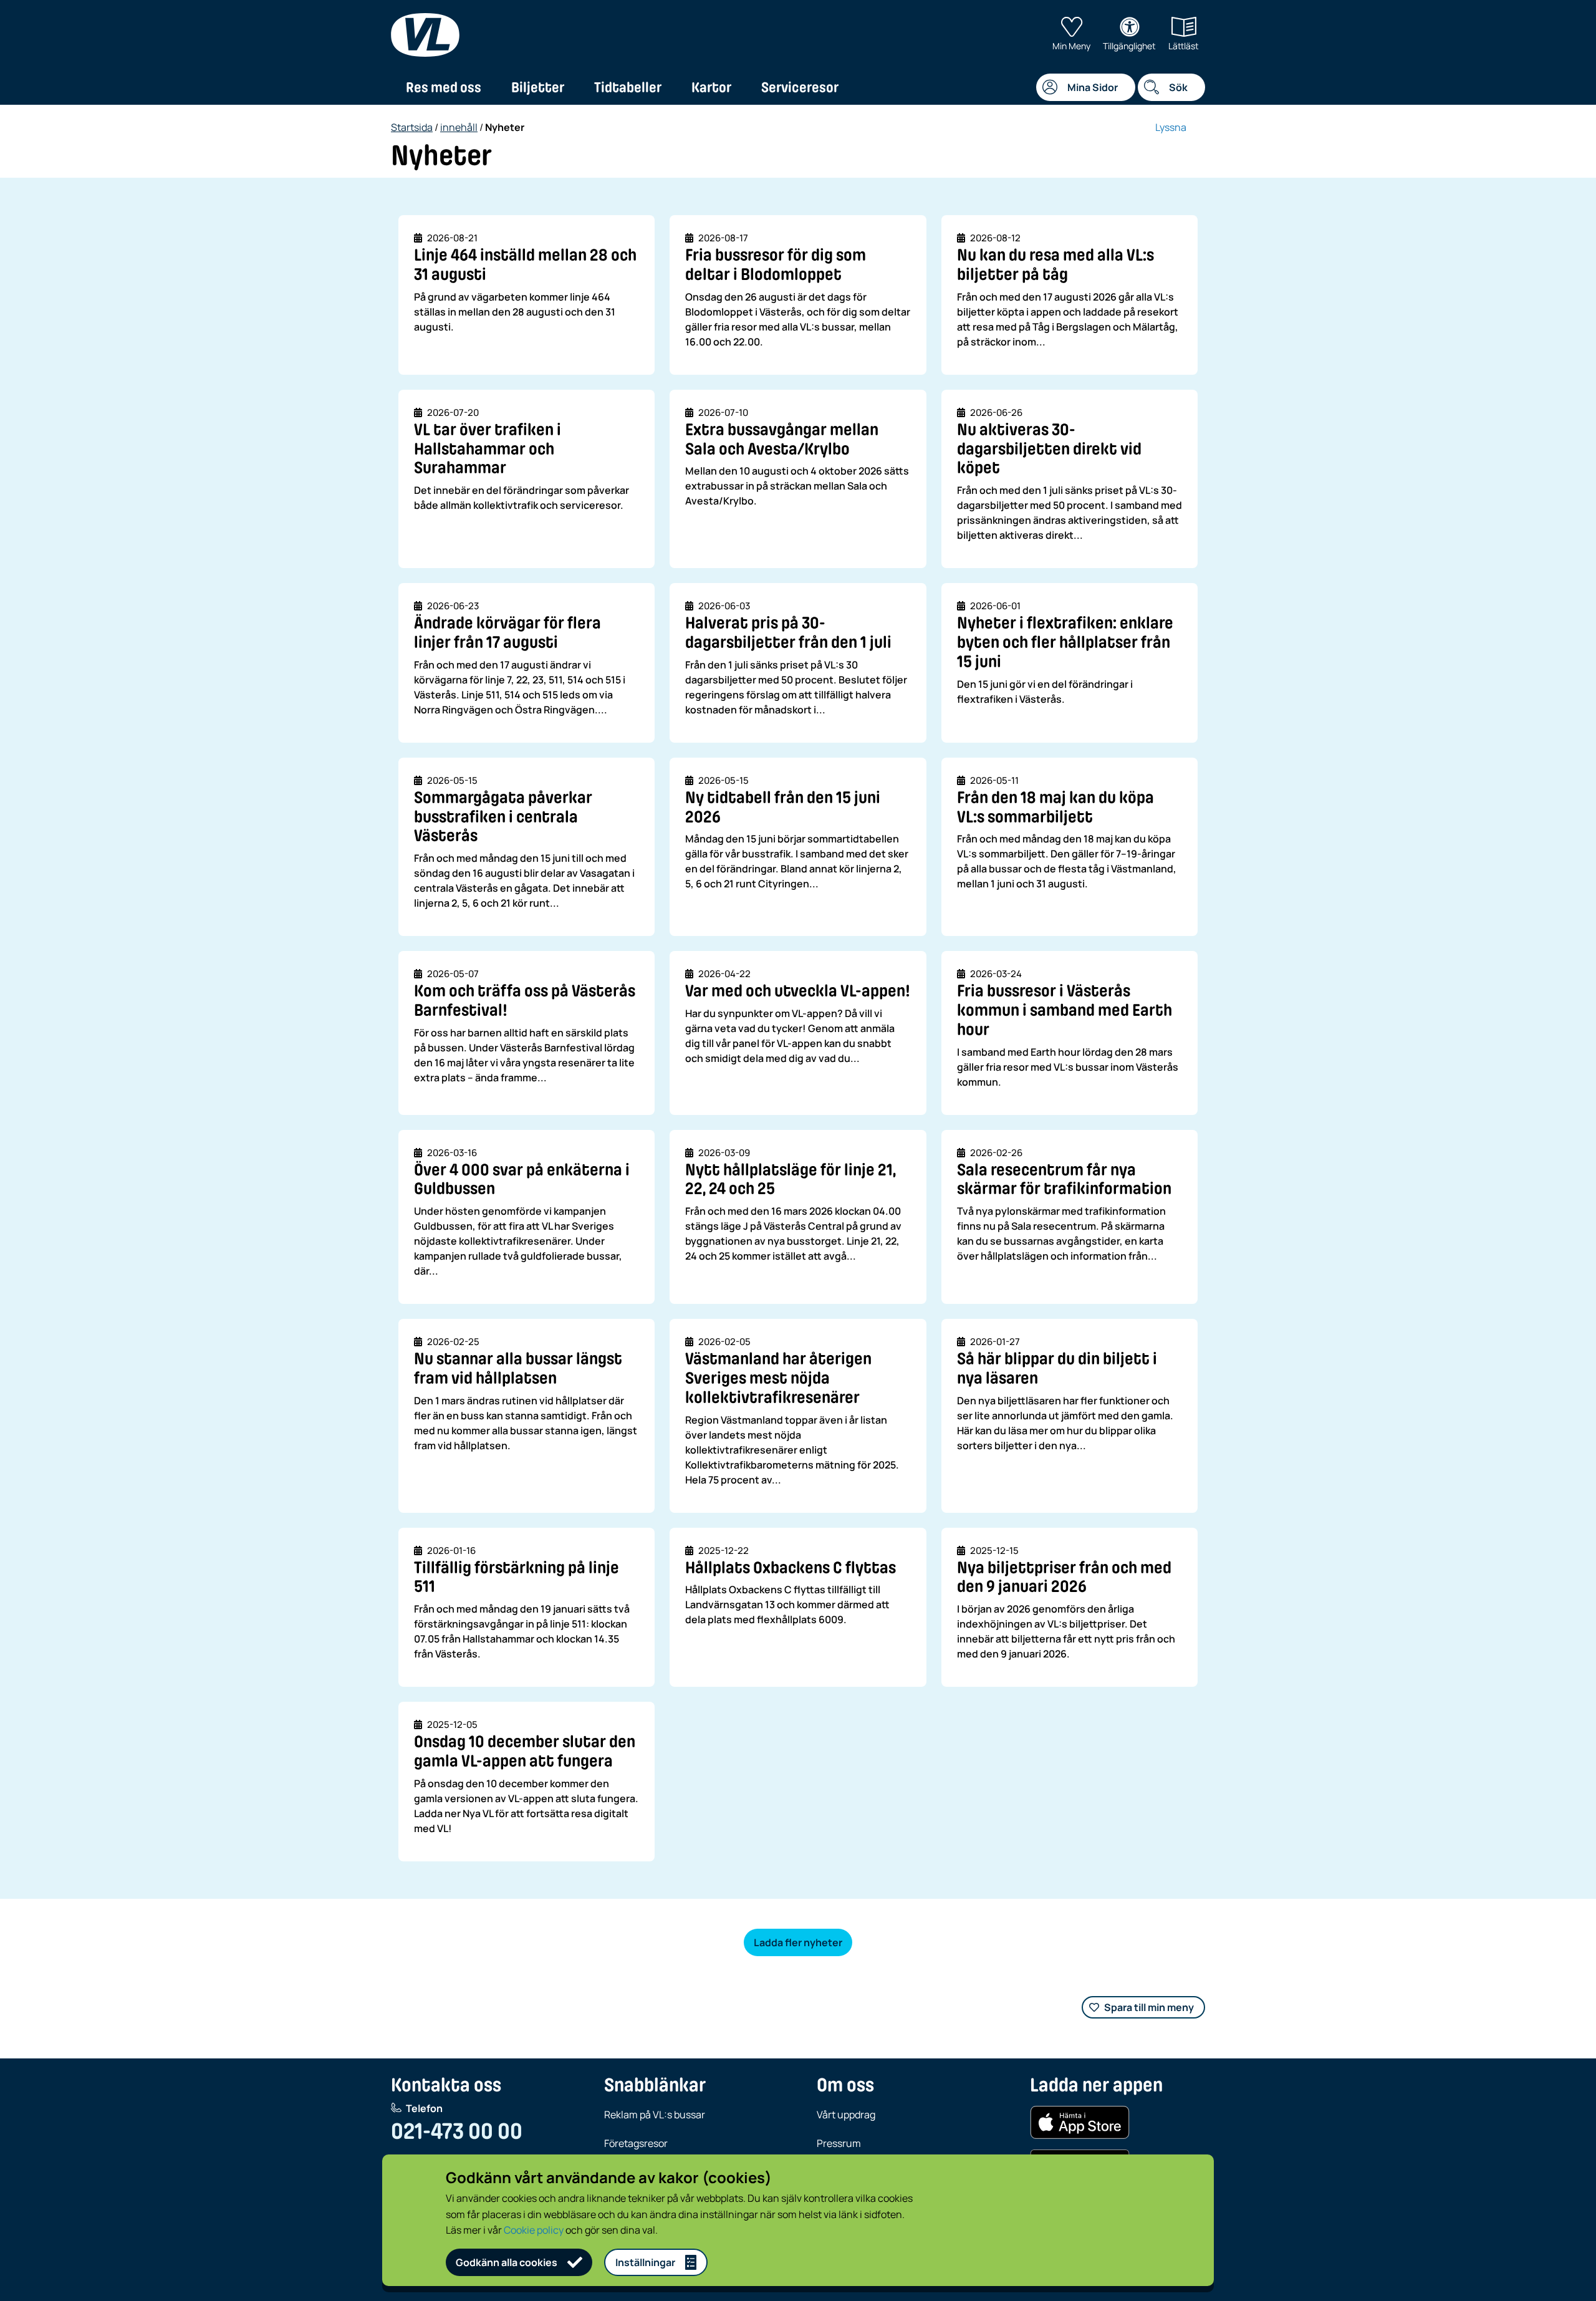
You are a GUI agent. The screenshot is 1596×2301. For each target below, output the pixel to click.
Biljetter (538, 87)
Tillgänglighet (1129, 46)
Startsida (412, 127)
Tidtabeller (628, 87)
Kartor (711, 87)
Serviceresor (800, 87)
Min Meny (1071, 46)
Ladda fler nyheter (798, 1942)
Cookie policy (534, 2230)
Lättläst (1184, 46)
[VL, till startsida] (425, 35)
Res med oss (444, 87)
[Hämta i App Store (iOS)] (1080, 2123)
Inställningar (645, 2262)
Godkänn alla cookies (507, 2262)
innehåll (459, 127)
